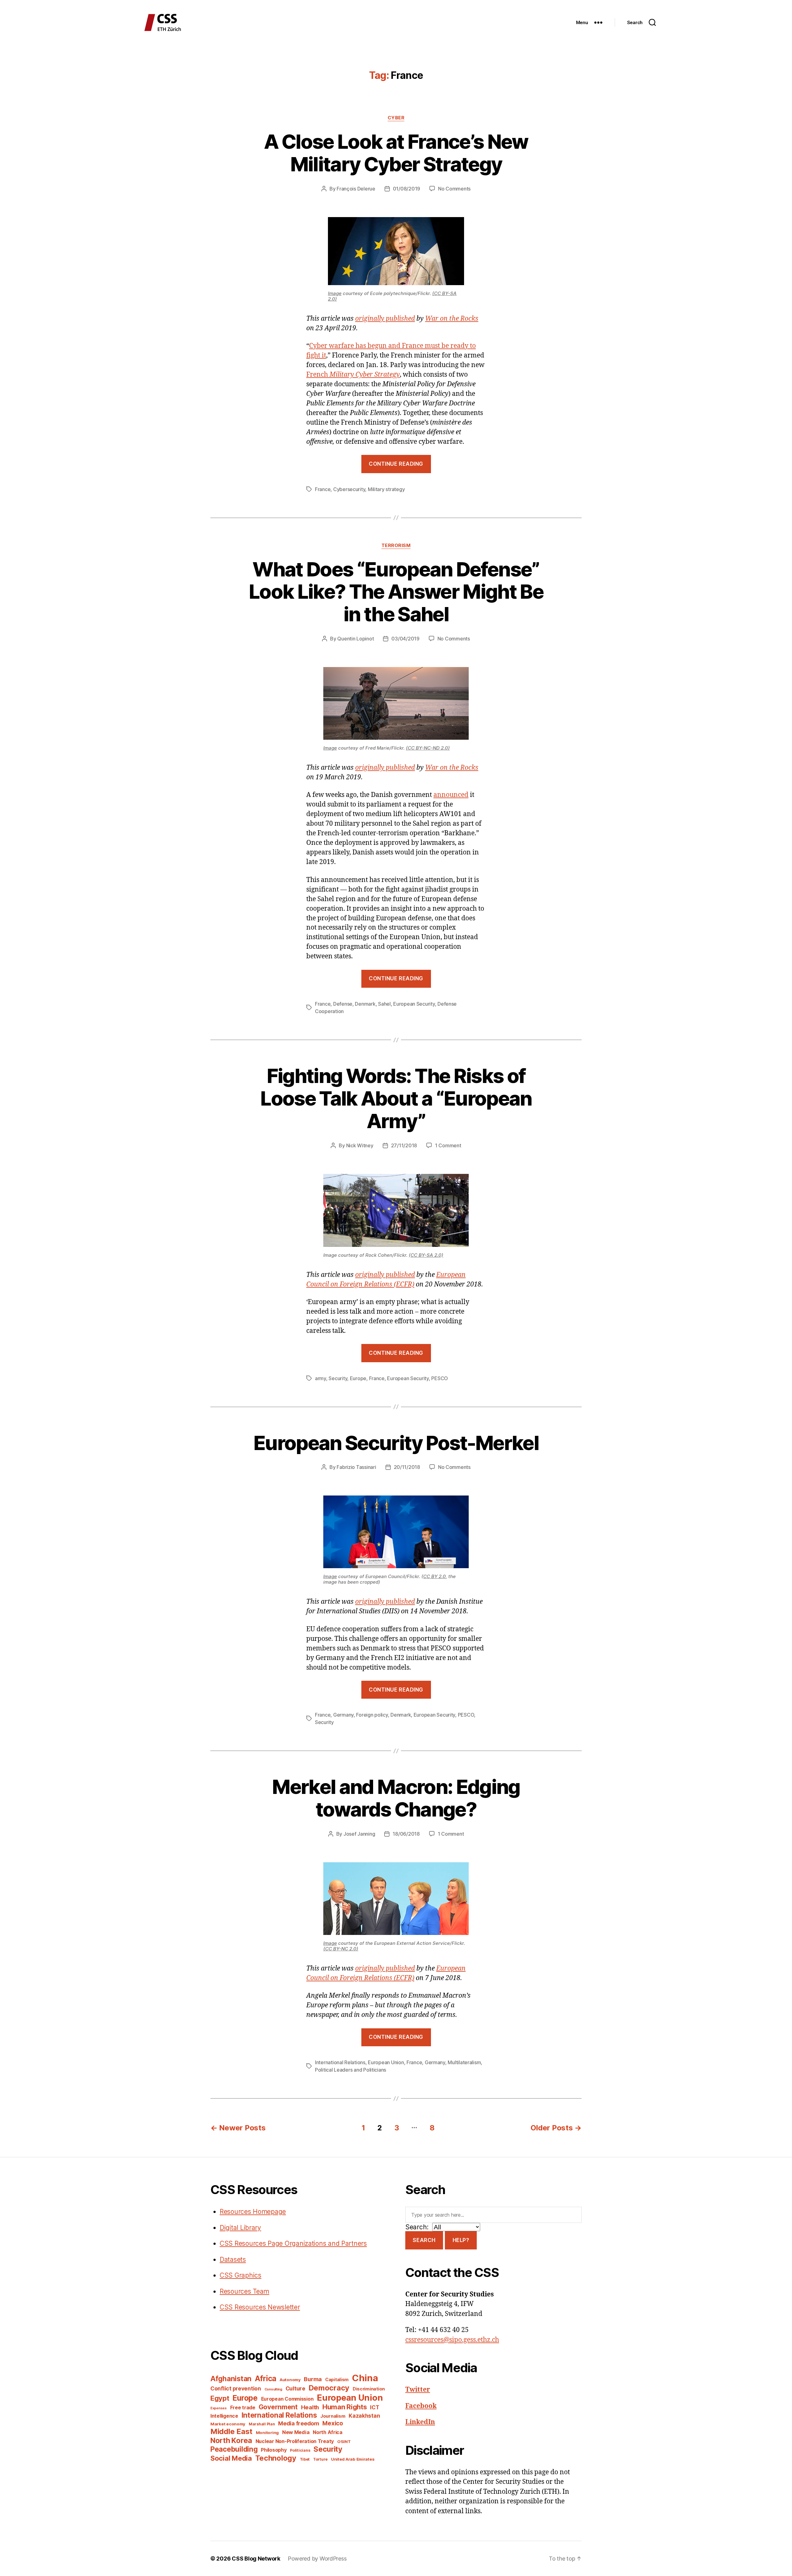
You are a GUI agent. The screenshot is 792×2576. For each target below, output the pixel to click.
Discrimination (369, 2389)
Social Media (231, 2458)
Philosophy (274, 2450)
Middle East (231, 2431)
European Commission (287, 2399)
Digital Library (240, 2228)
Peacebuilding (234, 2449)
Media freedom (299, 2423)
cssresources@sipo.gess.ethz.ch (452, 2340)
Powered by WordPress (317, 2559)
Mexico (333, 2423)
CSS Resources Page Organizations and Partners (293, 2243)
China (365, 2378)
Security (338, 1378)
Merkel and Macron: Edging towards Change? (396, 1798)
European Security (414, 1004)
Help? (461, 2240)
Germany (343, 1715)
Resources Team (244, 2291)
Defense (343, 1004)
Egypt (220, 2398)
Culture (295, 2388)
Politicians (300, 2450)
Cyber (396, 118)
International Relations (340, 2062)
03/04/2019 (405, 639)
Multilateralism (464, 2062)
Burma (313, 2379)
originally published (385, 319)
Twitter (418, 2390)
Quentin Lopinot (355, 639)
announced (451, 795)
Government (278, 2407)
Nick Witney (360, 1145)
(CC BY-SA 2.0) (426, 1255)
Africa (266, 2378)
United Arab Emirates (353, 2459)
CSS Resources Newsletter (260, 2307)
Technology (276, 2458)
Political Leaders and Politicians (351, 2070)
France (323, 489)
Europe (358, 1378)
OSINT (344, 2441)
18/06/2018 (406, 1834)
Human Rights (345, 2407)
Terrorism (396, 546)
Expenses (219, 2408)
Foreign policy (372, 1715)
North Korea (231, 2440)
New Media (296, 2432)
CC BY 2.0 (435, 1576)
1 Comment (448, 1145)
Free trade (243, 2408)
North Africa (328, 2432)
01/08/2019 (407, 189)
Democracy (329, 2388)
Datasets (233, 2259)
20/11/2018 (407, 1467)
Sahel (384, 1004)
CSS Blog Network (256, 2559)
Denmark (365, 1004)
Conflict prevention (236, 2388)
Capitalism (337, 2379)
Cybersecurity (349, 489)
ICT (374, 2407)
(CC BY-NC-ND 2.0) (428, 748)
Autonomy (290, 2380)
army (321, 1378)
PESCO (440, 1378)
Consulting (273, 2389)
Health (310, 2407)
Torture (320, 2459)
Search (424, 2240)
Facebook (421, 2406)
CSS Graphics (241, 2275)
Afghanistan (231, 2379)
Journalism (333, 2416)
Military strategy (386, 489)
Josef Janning (359, 1834)
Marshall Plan (262, 2424)
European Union (386, 2062)
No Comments (454, 189)
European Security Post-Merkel (396, 1443)
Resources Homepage (253, 2212)
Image (335, 293)
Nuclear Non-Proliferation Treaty (295, 2441)
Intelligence (224, 2416)
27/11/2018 (404, 1145)
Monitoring (267, 2433)
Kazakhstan (364, 2416)
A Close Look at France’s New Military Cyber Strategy (396, 153)
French (353, 375)
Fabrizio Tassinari (356, 1467)
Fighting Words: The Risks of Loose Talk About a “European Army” (396, 1098)
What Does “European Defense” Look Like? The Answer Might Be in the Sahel (396, 592)
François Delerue (356, 189)
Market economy (228, 2424)
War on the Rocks (452, 319)
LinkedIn (420, 2422)
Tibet (305, 2459)
